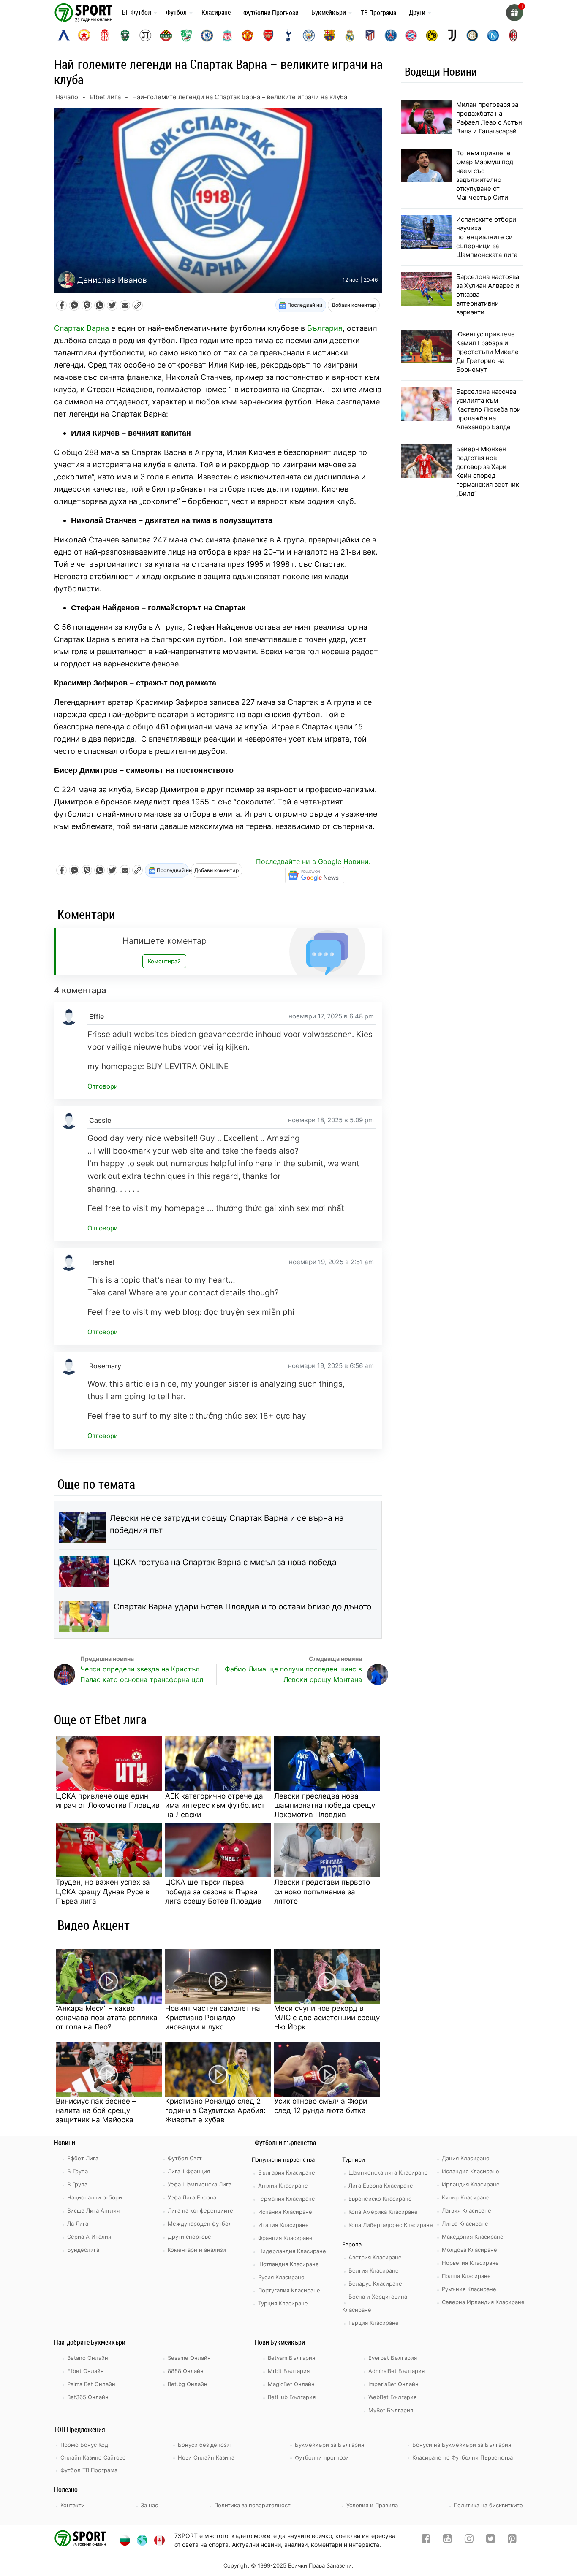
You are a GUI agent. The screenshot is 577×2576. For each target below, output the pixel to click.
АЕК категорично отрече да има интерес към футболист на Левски (215, 1805)
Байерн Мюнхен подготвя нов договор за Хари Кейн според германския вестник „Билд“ (488, 471)
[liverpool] (227, 35)
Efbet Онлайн (86, 2371)
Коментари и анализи (197, 2250)
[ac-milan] (513, 35)
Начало (67, 97)
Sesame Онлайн (189, 2358)
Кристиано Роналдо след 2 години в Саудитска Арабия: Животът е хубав (215, 2110)
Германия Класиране (287, 2199)
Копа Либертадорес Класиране (391, 2225)
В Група (77, 2184)
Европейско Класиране (380, 2199)
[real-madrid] (350, 35)
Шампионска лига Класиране (388, 2172)
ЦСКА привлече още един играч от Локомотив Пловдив (108, 1801)
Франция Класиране (285, 2238)
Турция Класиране (283, 2303)
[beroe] (186, 35)
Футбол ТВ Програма (89, 2470)
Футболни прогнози (322, 2457)
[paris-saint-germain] (391, 35)
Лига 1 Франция (189, 2171)
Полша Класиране (466, 2276)
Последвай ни (304, 305)
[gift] (514, 13)
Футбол (176, 12)
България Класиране (287, 2172)
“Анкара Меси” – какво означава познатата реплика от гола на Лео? (107, 2018)
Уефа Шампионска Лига (200, 2184)
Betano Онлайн (88, 2358)
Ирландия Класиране (471, 2184)
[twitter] (491, 2540)
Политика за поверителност (252, 2505)
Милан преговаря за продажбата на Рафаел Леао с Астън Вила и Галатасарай (489, 118)
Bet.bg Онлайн (188, 2384)
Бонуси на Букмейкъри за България (462, 2445)
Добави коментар (354, 305)
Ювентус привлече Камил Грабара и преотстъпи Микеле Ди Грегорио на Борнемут (487, 352)
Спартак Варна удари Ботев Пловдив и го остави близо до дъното (242, 1607)
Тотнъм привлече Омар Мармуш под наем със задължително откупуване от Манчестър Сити (485, 175)
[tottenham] (288, 35)
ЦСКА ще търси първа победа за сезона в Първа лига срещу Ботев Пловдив (213, 1891)
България (325, 328)
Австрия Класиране (375, 2257)
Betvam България (291, 2358)
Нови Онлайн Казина (206, 2457)
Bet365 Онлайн (88, 2397)
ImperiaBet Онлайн (393, 2384)
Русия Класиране (281, 2277)
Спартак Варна (82, 328)
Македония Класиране (473, 2237)
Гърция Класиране (374, 2323)
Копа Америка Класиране (383, 2212)
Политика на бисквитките (488, 2505)
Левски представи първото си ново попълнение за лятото (322, 1891)
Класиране (216, 12)
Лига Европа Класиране (381, 2186)
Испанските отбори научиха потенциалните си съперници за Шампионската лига (487, 237)
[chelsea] (207, 35)
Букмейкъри (329, 12)
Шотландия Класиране (288, 2264)
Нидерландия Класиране (292, 2251)
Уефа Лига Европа (192, 2197)
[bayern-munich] (411, 35)
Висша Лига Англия (93, 2210)
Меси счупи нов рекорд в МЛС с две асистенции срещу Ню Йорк (327, 2018)
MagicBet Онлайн (291, 2384)
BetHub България (292, 2397)
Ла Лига (78, 2224)
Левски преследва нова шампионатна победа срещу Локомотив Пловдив (325, 1805)
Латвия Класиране (467, 2210)
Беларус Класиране (375, 2283)
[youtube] (448, 2540)
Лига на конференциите (200, 2210)
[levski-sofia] (64, 35)
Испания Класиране (285, 2212)
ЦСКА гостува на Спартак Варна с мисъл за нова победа (225, 1562)
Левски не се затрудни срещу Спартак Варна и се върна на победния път (227, 1524)
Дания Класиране (466, 2158)
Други (417, 12)
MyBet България (391, 2410)
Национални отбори (95, 2197)
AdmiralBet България (396, 2371)
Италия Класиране (283, 2225)
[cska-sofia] (84, 35)
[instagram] (469, 2540)
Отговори (103, 1086)
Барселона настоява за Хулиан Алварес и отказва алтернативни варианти (488, 294)
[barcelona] (329, 35)
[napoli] (493, 35)
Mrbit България (289, 2371)
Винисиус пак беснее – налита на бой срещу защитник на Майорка (96, 2110)
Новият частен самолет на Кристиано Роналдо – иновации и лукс (213, 2018)
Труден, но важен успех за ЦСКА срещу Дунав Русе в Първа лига (103, 1891)
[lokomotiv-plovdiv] (145, 35)
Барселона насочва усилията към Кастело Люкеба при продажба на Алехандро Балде (489, 409)
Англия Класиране (283, 2186)
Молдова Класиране (469, 2250)
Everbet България (393, 2358)
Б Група (78, 2171)
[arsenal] (268, 35)
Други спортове (189, 2237)
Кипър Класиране (466, 2197)
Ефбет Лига (83, 2158)
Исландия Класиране (471, 2171)
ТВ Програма (378, 13)
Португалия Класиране (289, 2290)
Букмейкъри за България (329, 2445)
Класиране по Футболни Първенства (463, 2457)
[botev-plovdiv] (166, 35)
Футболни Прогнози (271, 13)
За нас (149, 2505)
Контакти (73, 2505)
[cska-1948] (105, 35)
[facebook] (426, 2540)
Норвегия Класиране (470, 2263)
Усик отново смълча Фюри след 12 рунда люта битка (321, 2106)
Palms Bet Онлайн (91, 2384)
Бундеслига (83, 2250)
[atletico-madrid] (370, 35)
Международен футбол (200, 2224)
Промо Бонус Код (84, 2445)
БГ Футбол (137, 12)
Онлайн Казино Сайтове (93, 2457)
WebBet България (392, 2397)
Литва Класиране (465, 2224)
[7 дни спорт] (85, 12)
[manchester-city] (309, 35)
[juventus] (452, 35)
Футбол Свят (185, 2158)
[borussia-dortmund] (432, 35)
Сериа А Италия (89, 2237)
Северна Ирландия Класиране (483, 2302)
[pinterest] (512, 2540)
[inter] (472, 35)
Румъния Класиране (469, 2289)
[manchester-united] (248, 35)
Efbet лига (105, 97)
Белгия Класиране (374, 2270)
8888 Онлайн (186, 2371)
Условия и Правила (372, 2505)
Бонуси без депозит (205, 2445)
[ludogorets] (125, 35)
